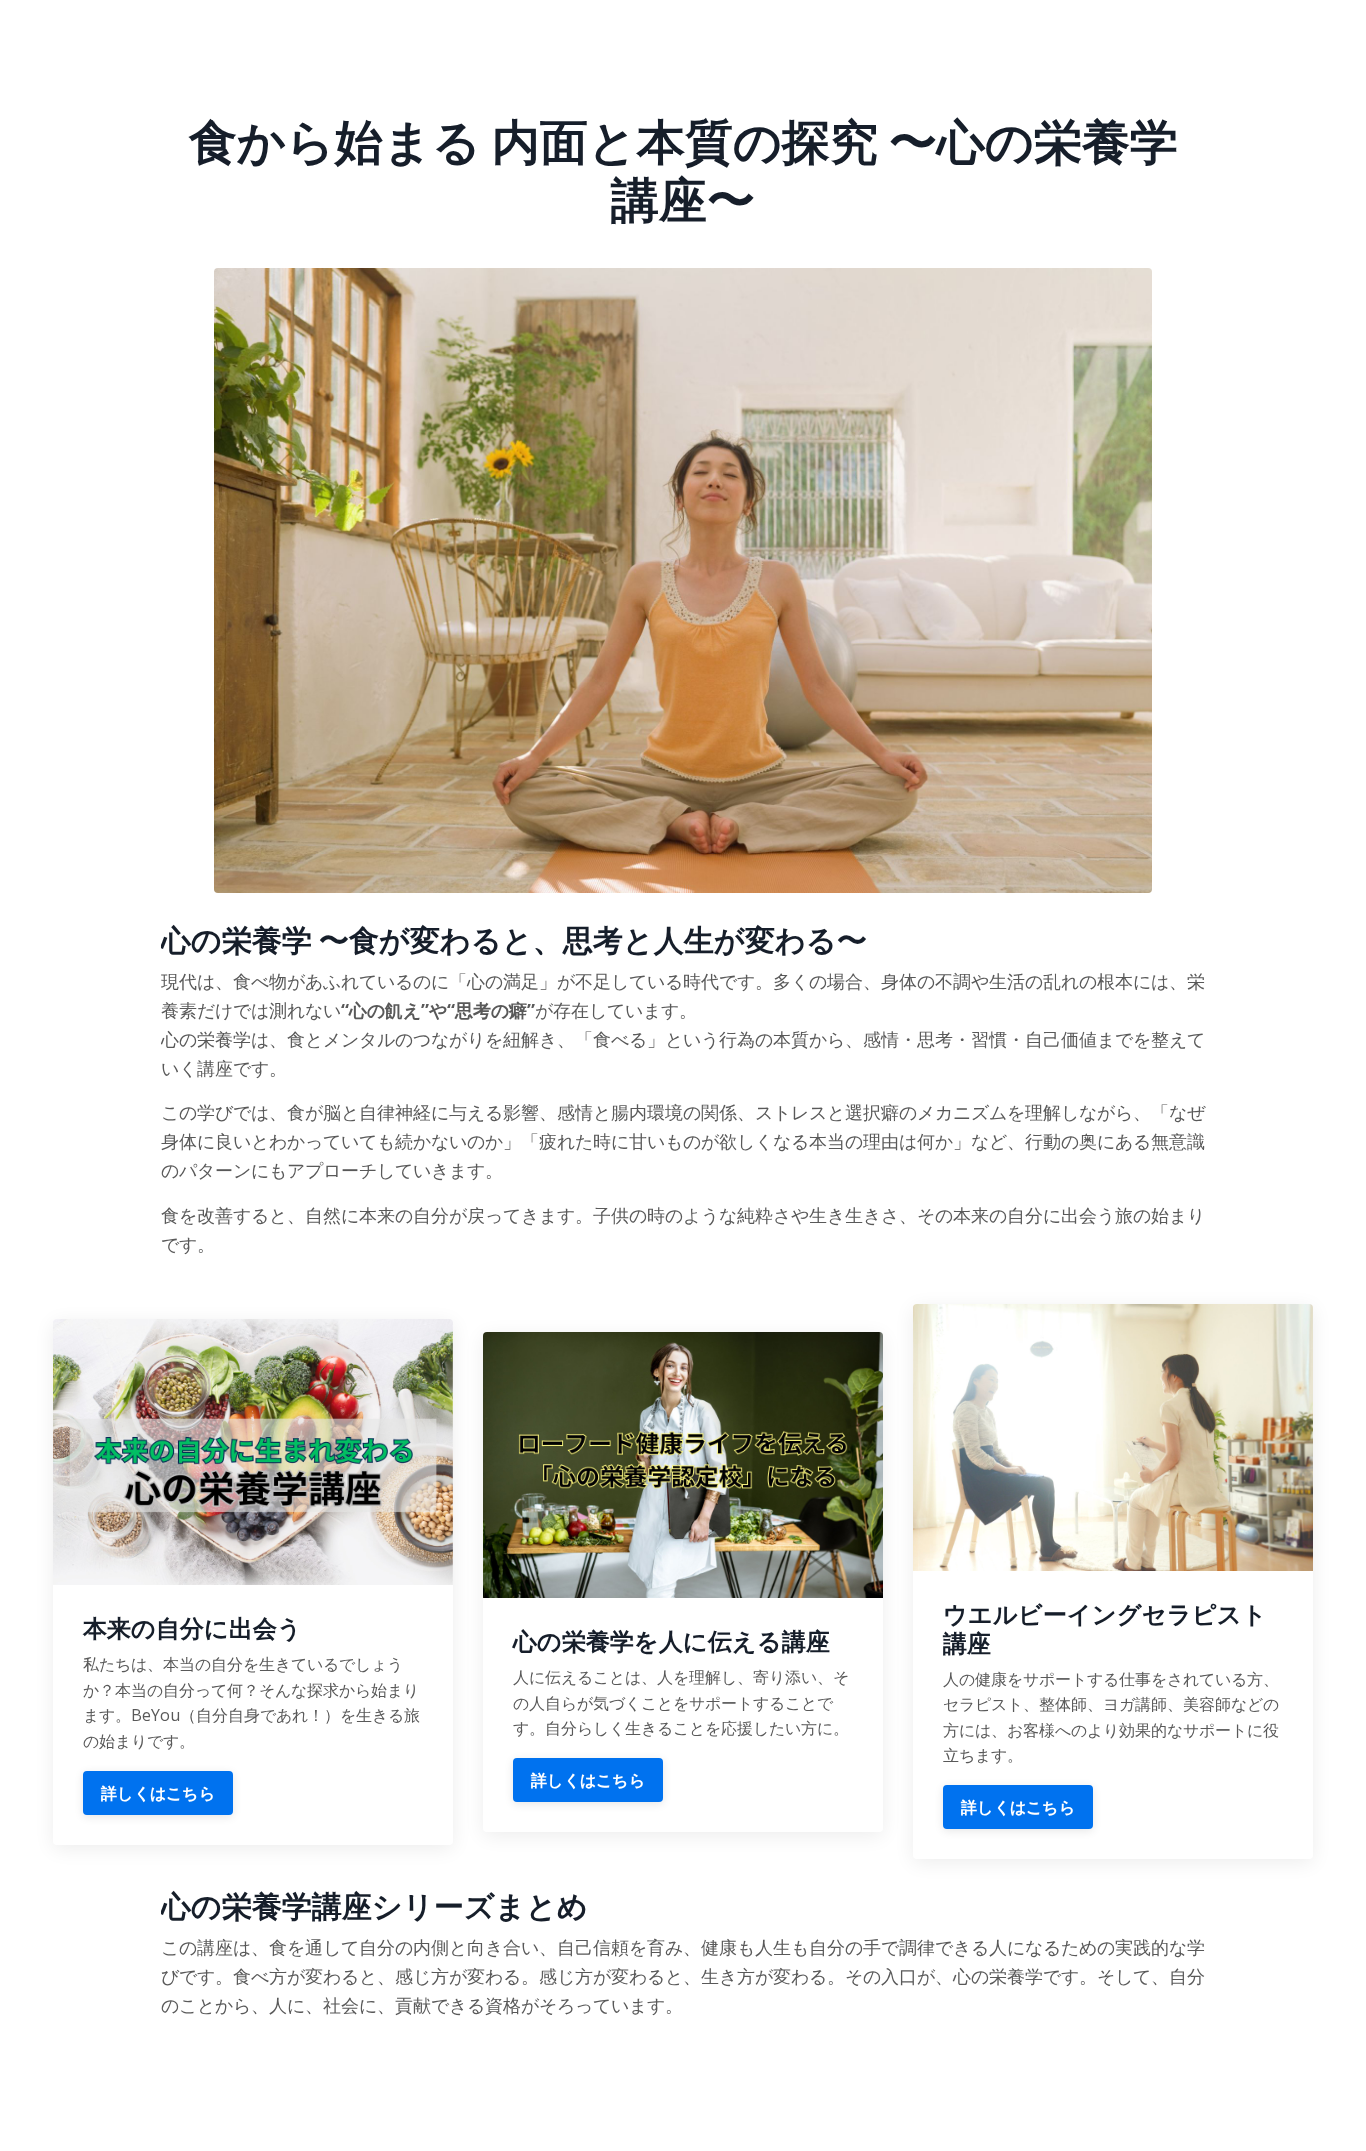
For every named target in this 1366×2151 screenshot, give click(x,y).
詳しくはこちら (158, 1793)
